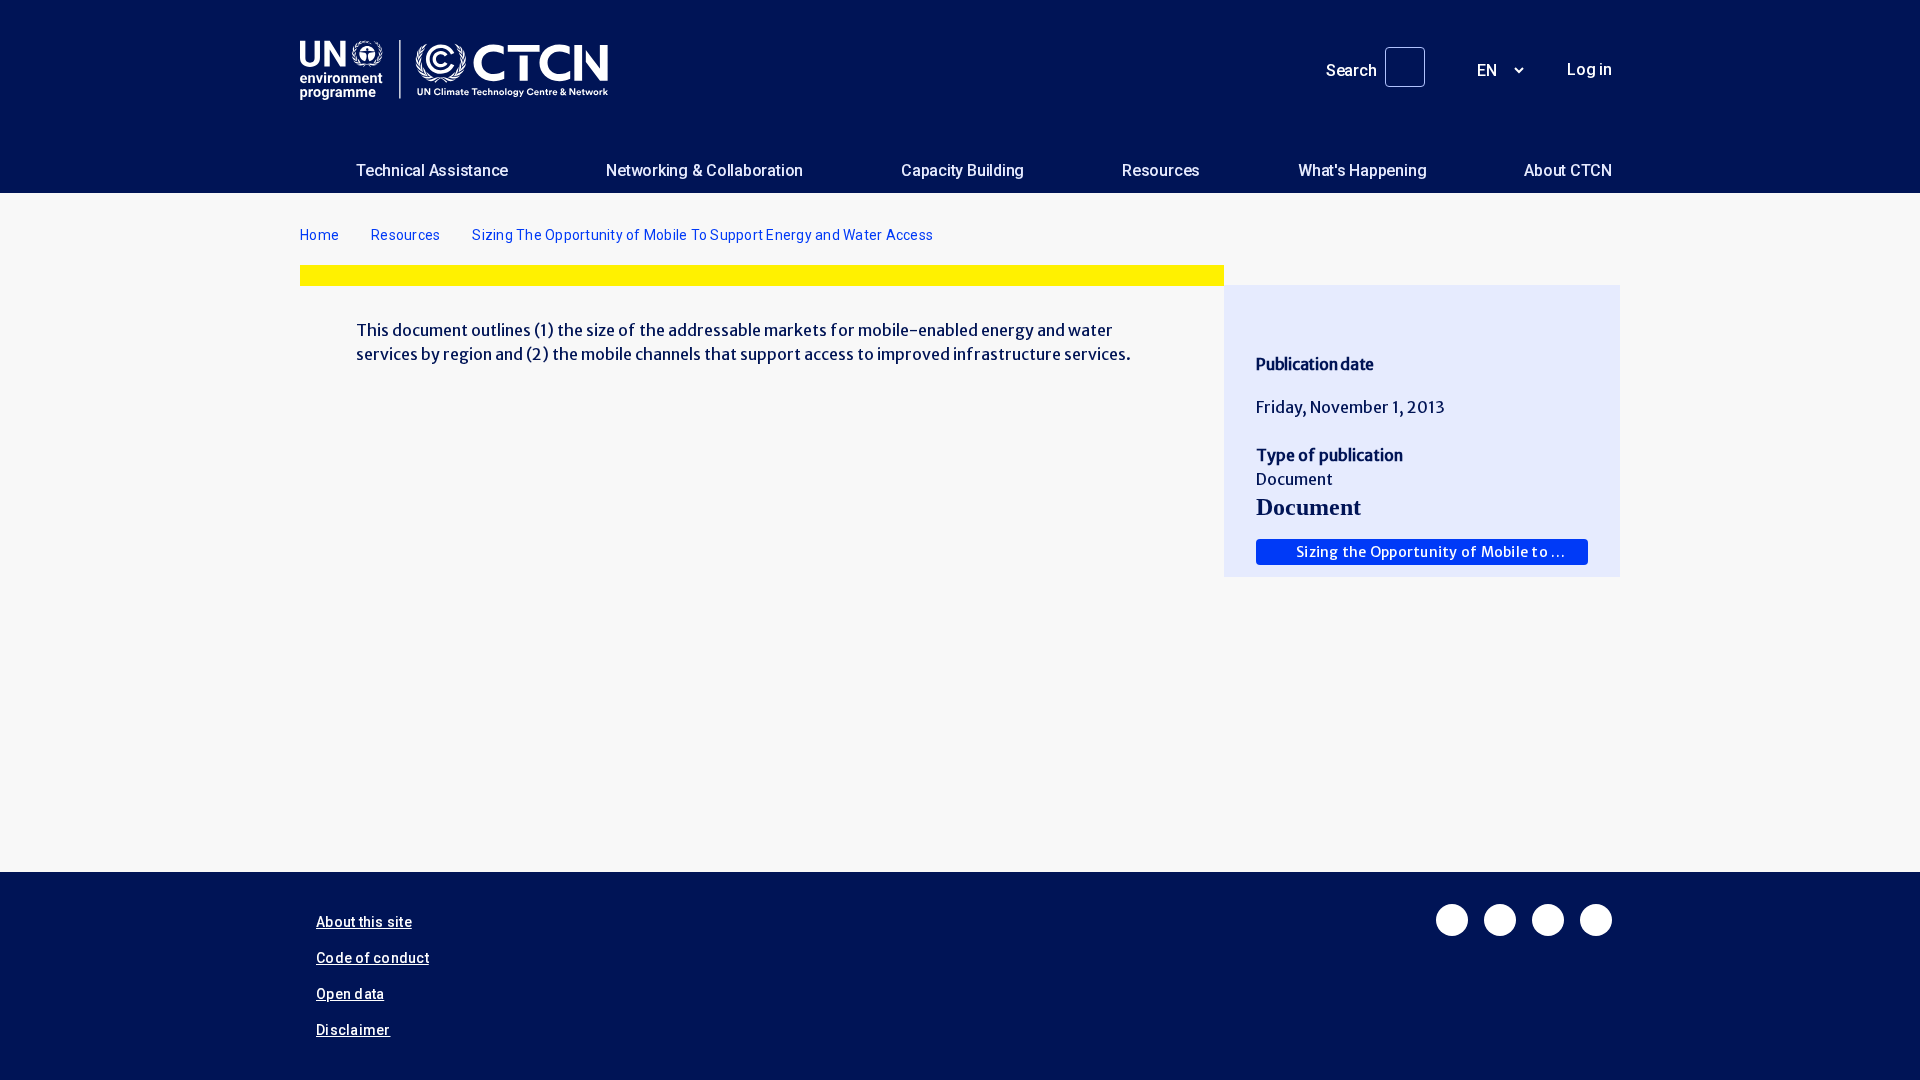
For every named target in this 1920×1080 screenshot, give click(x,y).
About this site (364, 922)
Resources (1161, 170)
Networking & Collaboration (704, 170)
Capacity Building (962, 170)
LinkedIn (1548, 920)
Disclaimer (353, 1030)
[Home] (462, 70)
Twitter (1500, 920)
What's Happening (1362, 170)
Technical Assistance (432, 170)
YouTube (1596, 920)
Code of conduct (372, 958)
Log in (1589, 69)
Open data (350, 994)
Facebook (1452, 920)
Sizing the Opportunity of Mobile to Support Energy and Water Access (1442, 552)
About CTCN (1568, 170)
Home (319, 235)
